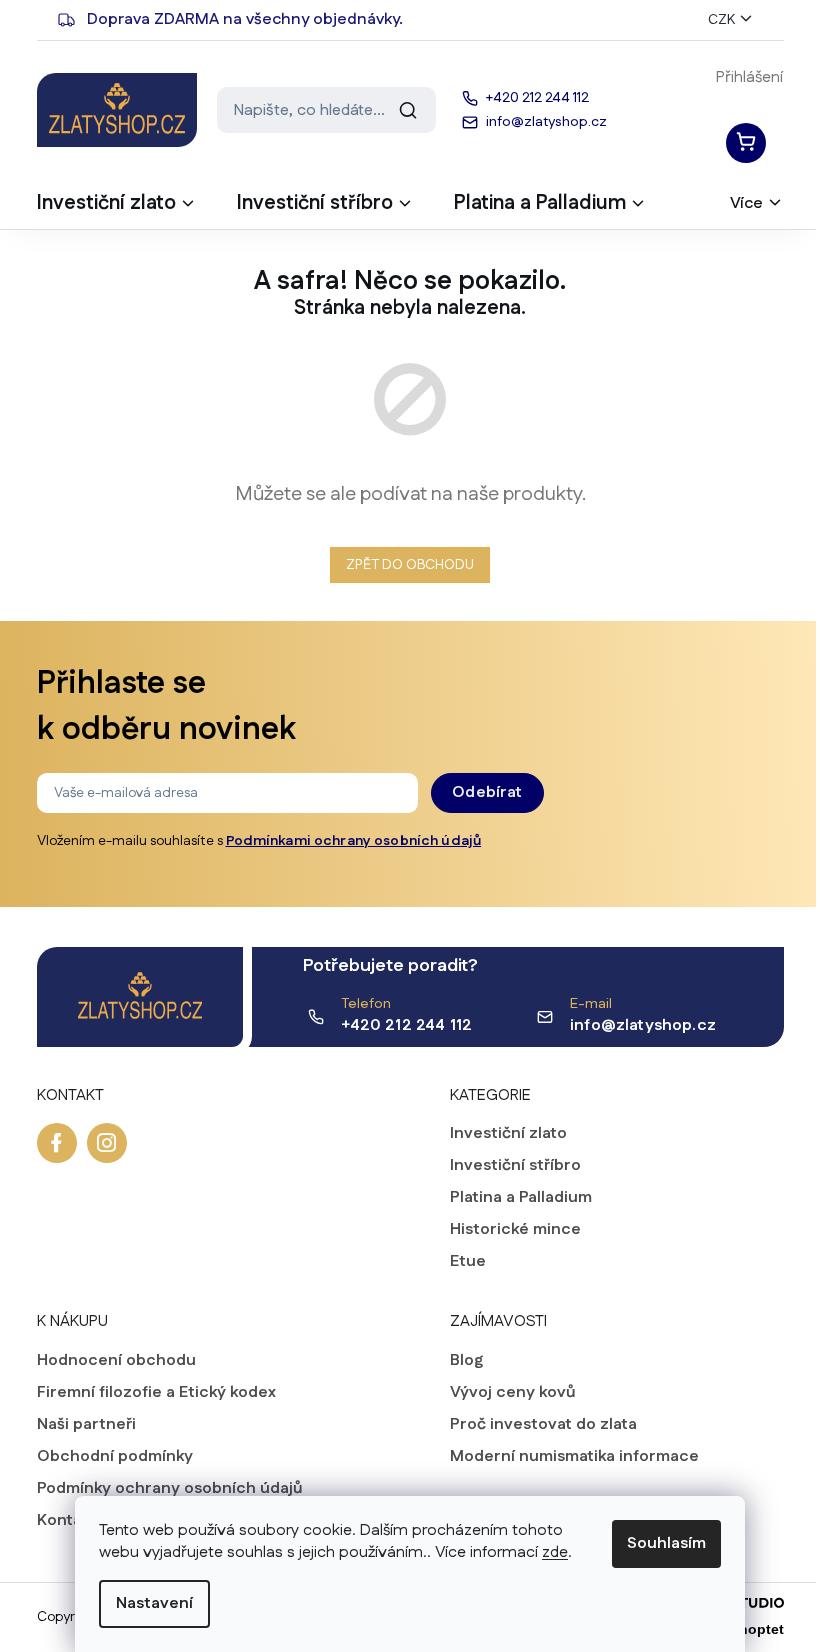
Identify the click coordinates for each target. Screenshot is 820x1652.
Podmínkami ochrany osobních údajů (354, 841)
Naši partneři (86, 1425)
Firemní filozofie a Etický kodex (156, 1393)
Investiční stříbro (515, 1166)
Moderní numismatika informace (574, 1457)
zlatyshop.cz (107, 1143)
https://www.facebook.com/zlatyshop (57, 1143)
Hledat (408, 110)
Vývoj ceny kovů (513, 1393)
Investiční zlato (508, 1134)
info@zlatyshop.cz (643, 1025)
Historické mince (515, 1230)
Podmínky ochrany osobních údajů (170, 1489)
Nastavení (154, 1603)
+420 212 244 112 (407, 1025)
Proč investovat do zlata (543, 1425)
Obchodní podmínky (115, 1457)
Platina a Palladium (521, 1198)
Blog (466, 1361)
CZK (721, 20)
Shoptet (757, 1629)
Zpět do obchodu (410, 565)
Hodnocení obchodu (116, 1361)
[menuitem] (117, 209)
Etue (468, 1262)
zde (555, 1552)
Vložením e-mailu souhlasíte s (259, 841)
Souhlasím (666, 1543)
